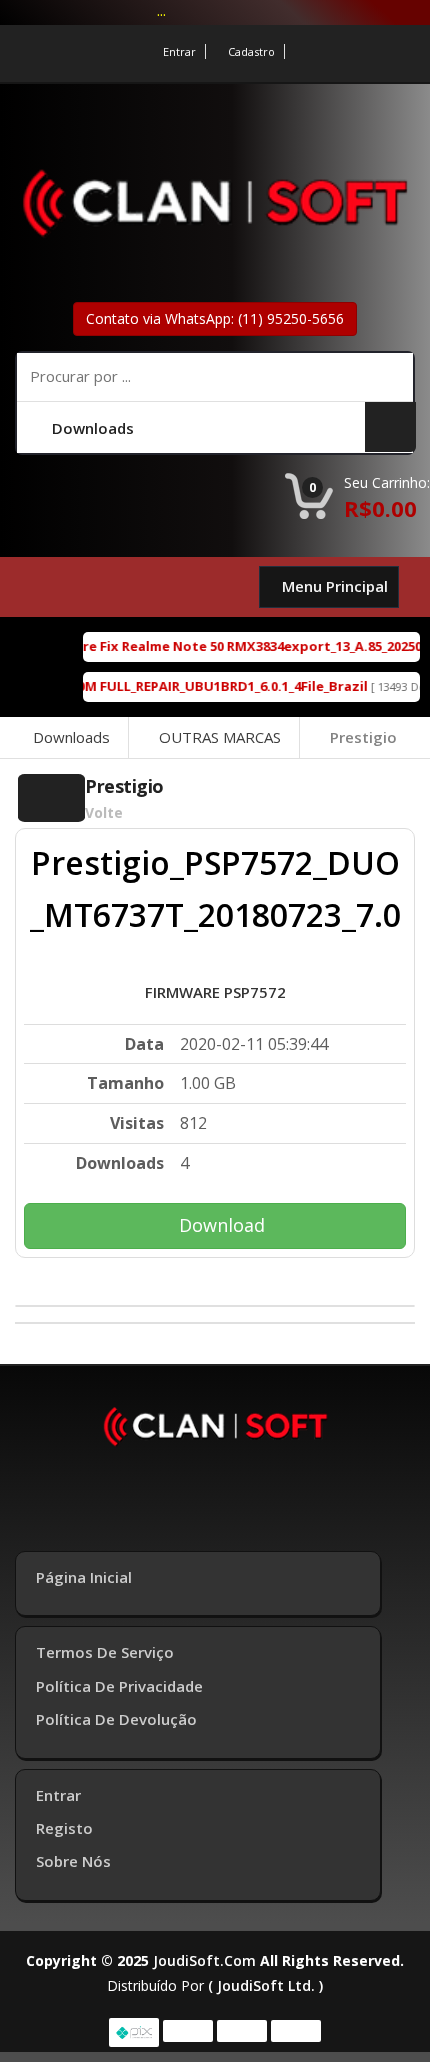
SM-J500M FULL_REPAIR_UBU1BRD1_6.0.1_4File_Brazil (191, 686)
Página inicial (84, 1577)
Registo (64, 1828)
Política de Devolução (116, 1719)
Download (222, 1225)
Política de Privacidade (119, 1686)
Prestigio (363, 737)
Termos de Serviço (105, 1652)
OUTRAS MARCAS (220, 737)
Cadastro (251, 51)
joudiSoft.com (204, 1960)
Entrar (179, 51)
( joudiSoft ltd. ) (265, 1985)
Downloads (71, 737)
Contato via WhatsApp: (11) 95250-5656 (215, 318)
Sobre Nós (73, 1861)
